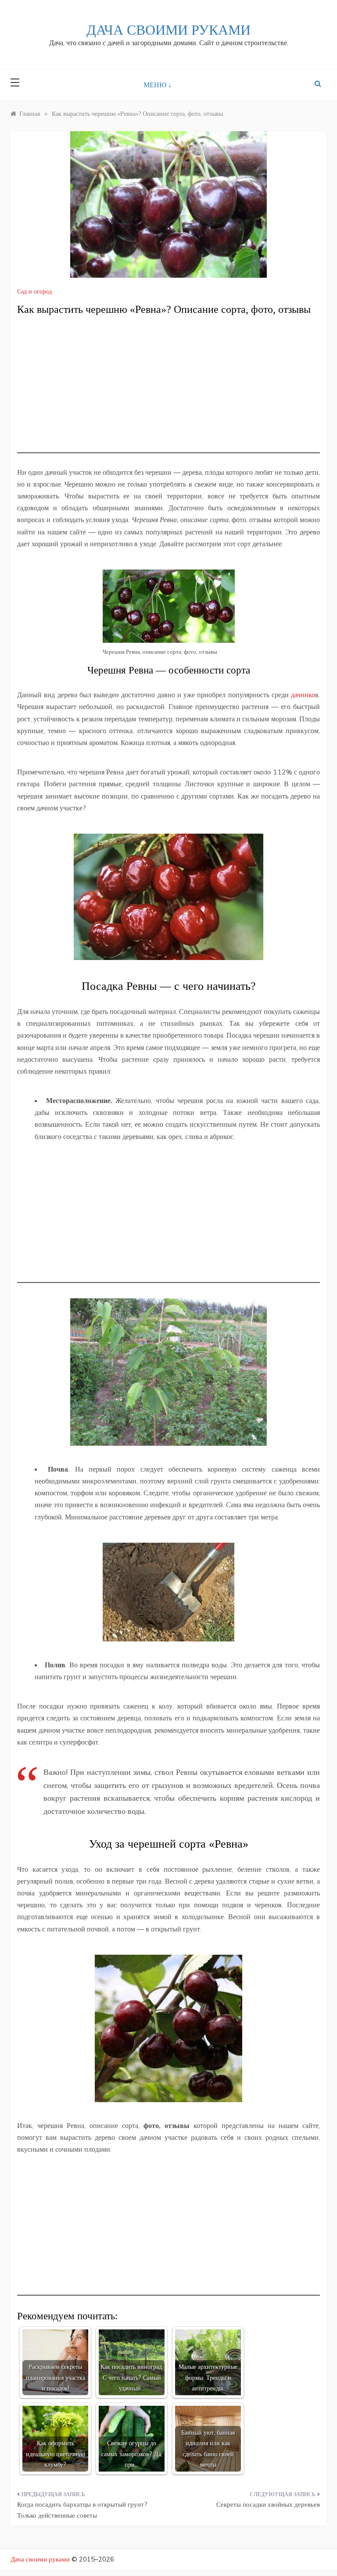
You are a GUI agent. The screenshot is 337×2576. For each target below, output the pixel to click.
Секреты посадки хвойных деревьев (268, 2504)
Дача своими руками (168, 30)
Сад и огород (34, 291)
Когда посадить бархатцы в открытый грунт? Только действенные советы (82, 2510)
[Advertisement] (168, 392)
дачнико (303, 695)
